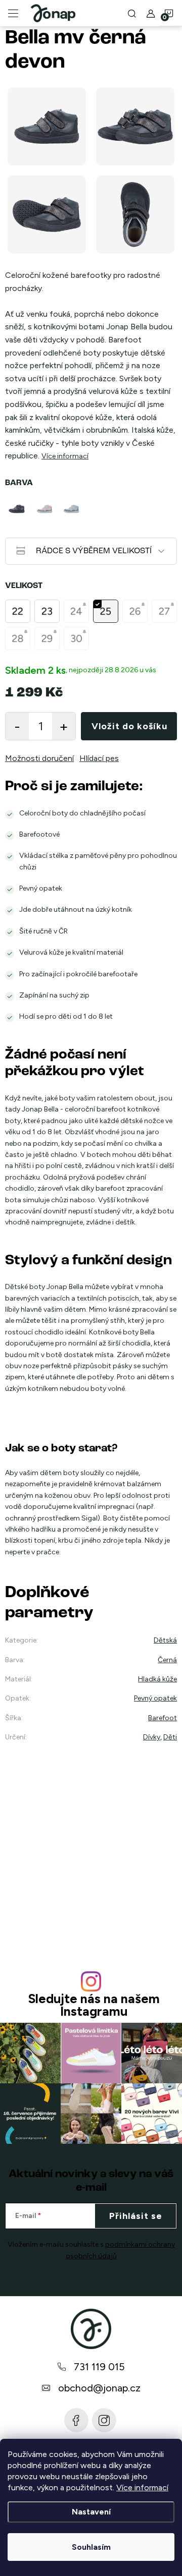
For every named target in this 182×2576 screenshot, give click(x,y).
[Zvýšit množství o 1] (64, 726)
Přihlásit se (136, 2216)
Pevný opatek (155, 1698)
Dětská (165, 1640)
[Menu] (13, 13)
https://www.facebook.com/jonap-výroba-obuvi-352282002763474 (76, 2420)
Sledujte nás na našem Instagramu (94, 2005)
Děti (170, 1737)
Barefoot (163, 1718)
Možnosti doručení (39, 758)
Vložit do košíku (129, 726)
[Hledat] (132, 13)
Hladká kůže (157, 1679)
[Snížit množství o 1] (17, 726)
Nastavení (91, 2512)
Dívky (152, 1737)
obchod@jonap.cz (99, 2388)
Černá (167, 1660)
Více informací (142, 2487)
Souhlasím (91, 2547)
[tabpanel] (18, 509)
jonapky (104, 2420)
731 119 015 (99, 2367)
